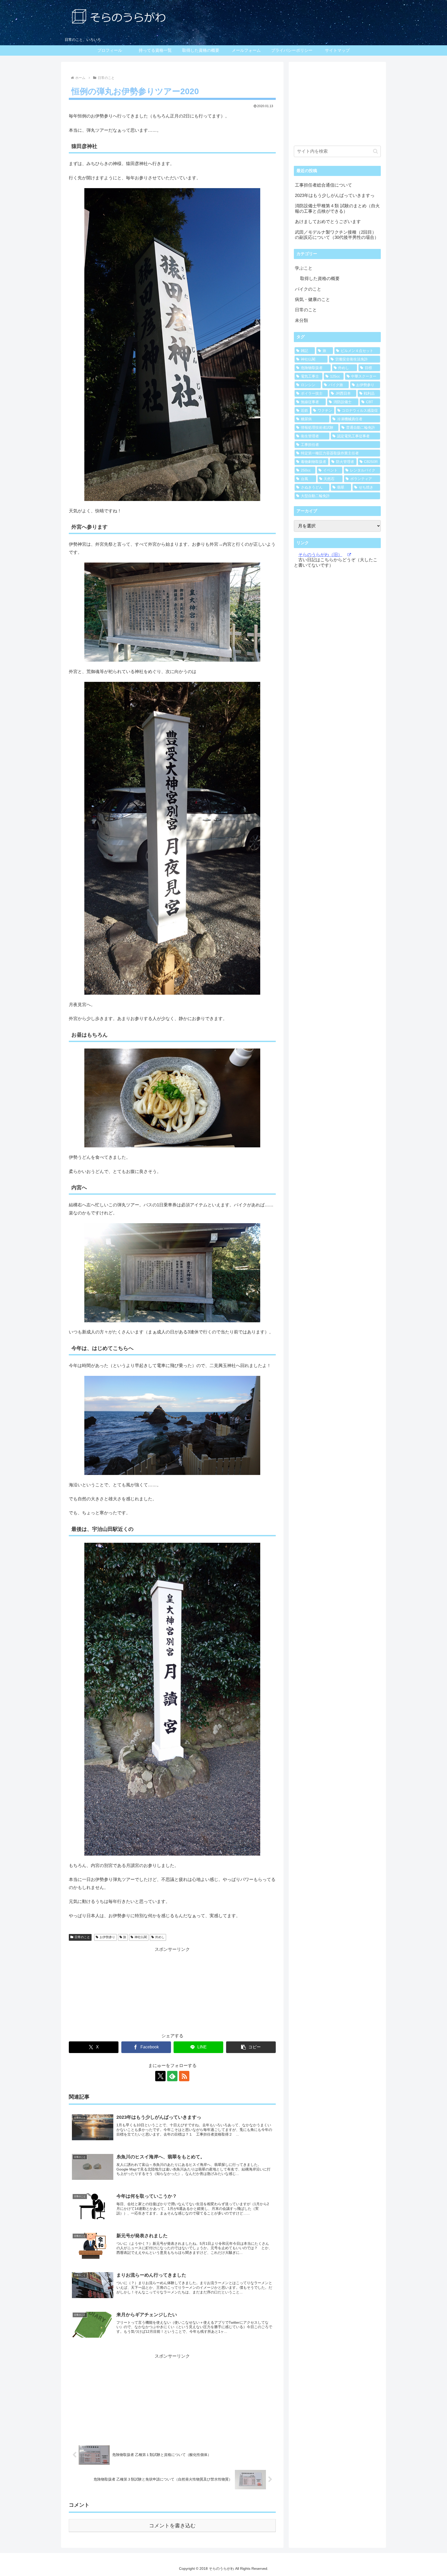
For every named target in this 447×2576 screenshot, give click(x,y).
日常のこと (82, 1937)
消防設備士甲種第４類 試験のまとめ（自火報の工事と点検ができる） (337, 208)
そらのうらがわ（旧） (320, 555)
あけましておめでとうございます (328, 222)
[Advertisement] (172, 1990)
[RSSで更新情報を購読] (184, 2076)
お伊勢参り (107, 1937)
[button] (251, 2047)
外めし (160, 1937)
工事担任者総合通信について (323, 185)
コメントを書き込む (172, 2526)
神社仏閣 (141, 1937)
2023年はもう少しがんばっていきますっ (335, 195)
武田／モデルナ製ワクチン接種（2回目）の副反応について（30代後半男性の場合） (337, 235)
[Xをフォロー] (160, 2076)
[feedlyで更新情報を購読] (172, 2076)
